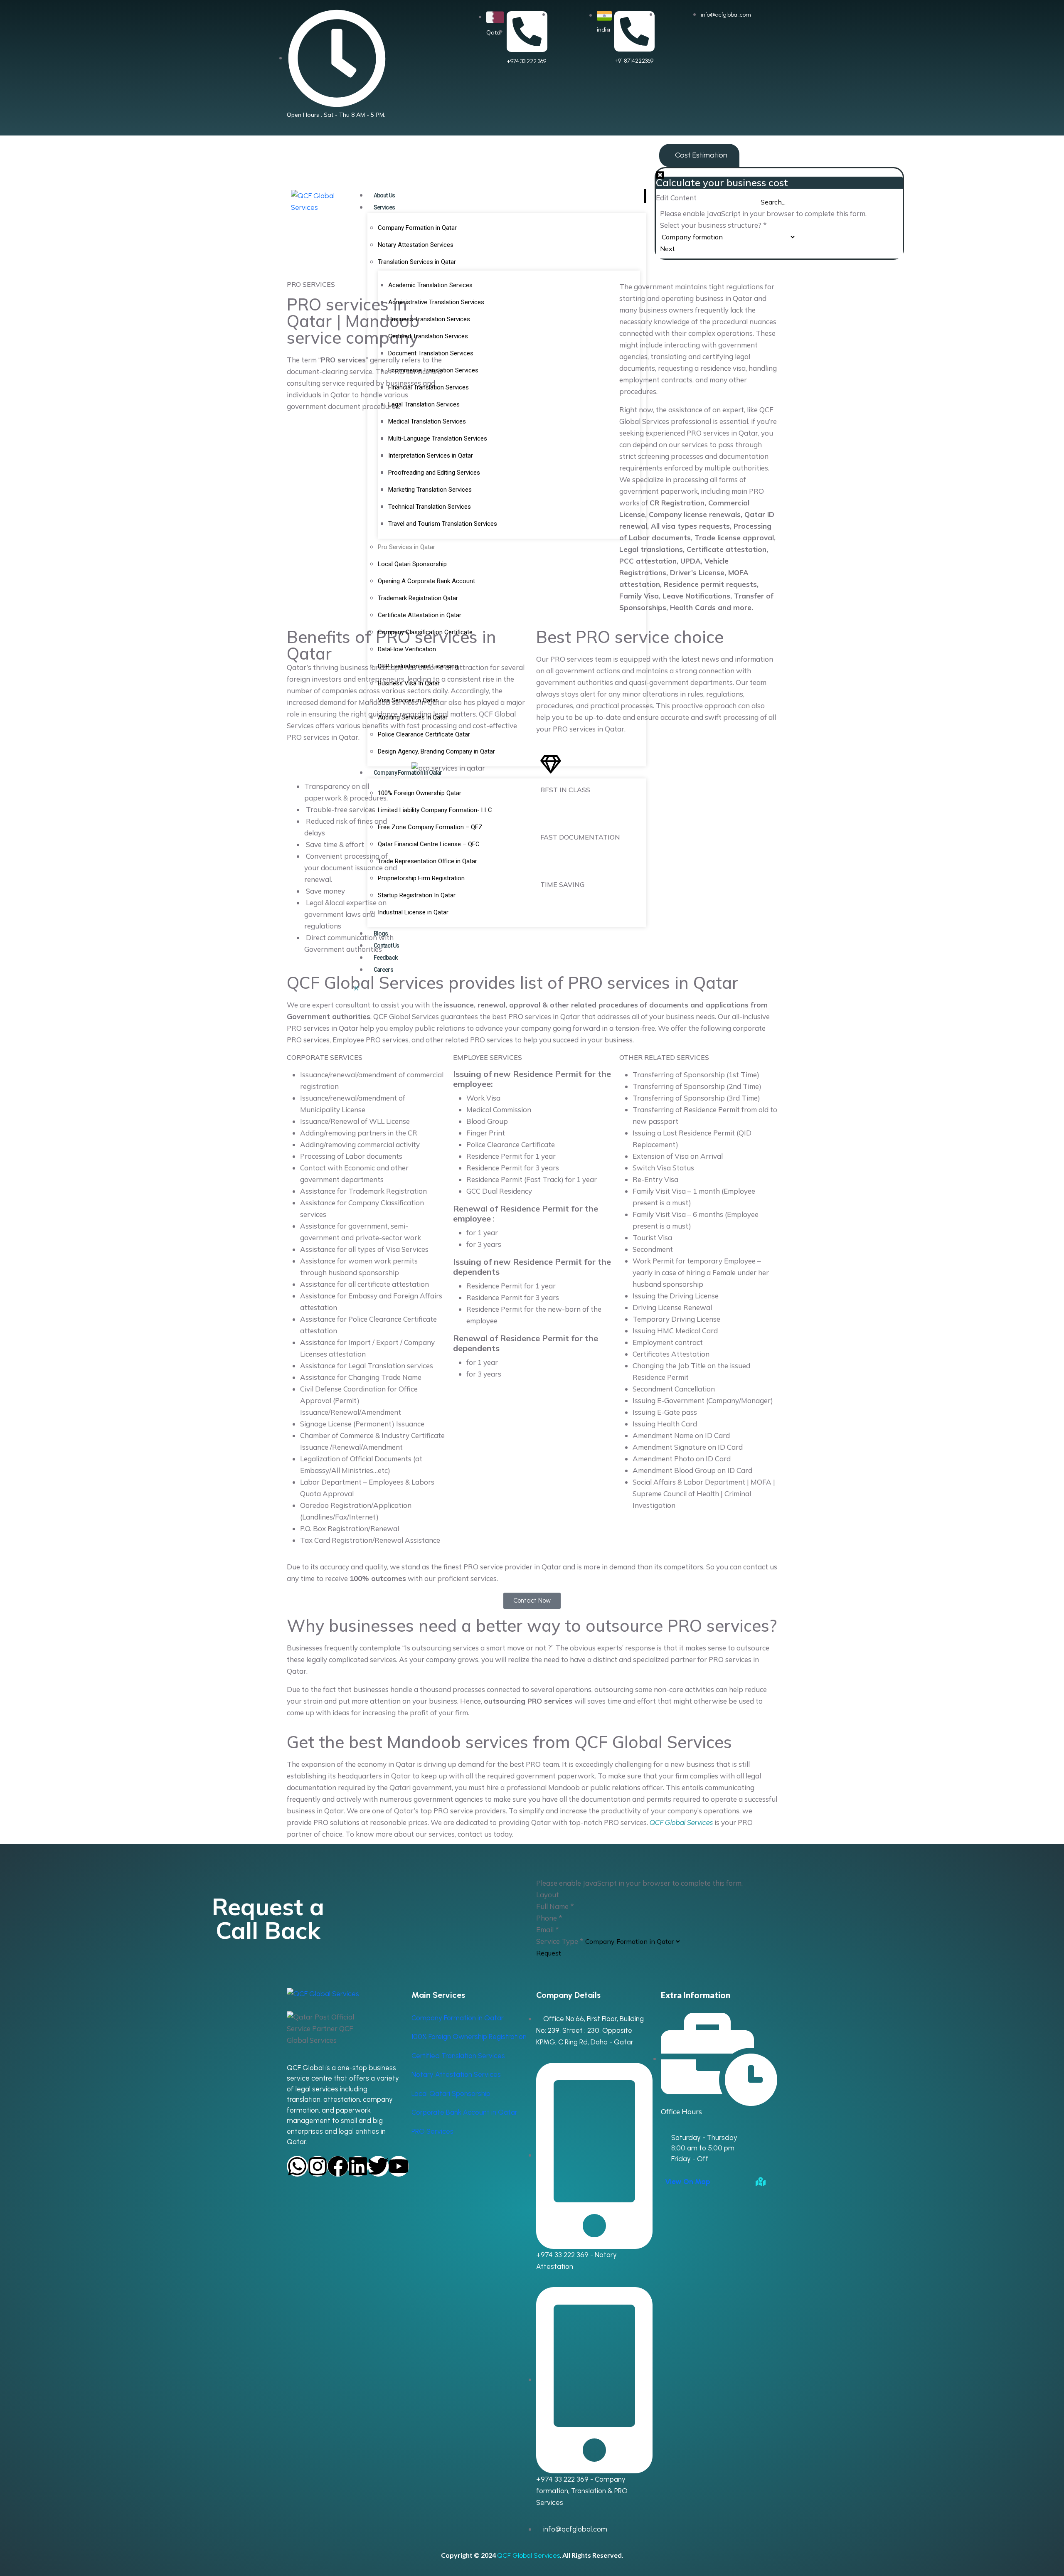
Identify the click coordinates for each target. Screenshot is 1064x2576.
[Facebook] (338, 2166)
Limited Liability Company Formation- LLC (435, 810)
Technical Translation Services (430, 507)
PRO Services (432, 2131)
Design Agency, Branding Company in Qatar (436, 751)
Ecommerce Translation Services (433, 370)
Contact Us (386, 946)
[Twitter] (378, 2166)
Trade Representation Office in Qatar (427, 861)
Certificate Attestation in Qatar (420, 615)
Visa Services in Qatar (408, 700)
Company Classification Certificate (425, 632)
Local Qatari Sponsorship (412, 564)
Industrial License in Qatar (413, 912)
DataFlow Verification (407, 649)
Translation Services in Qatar (417, 262)
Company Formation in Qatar (417, 228)
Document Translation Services (431, 353)
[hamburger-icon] (645, 196)
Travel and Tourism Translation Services (443, 524)
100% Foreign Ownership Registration (469, 2037)
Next (667, 249)
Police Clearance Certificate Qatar (424, 734)
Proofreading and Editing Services (434, 473)
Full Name (555, 1906)
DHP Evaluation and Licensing (418, 666)
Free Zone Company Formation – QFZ (430, 827)
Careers (383, 970)
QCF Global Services (528, 2555)
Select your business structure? (713, 225)
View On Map (688, 2182)
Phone (549, 1918)
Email (548, 1930)
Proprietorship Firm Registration (421, 878)
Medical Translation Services (427, 421)
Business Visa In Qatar (409, 683)
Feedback (385, 958)
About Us (384, 195)
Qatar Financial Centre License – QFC (429, 844)
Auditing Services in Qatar (413, 717)
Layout (548, 1895)
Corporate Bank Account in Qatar (464, 2112)
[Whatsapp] (297, 2166)
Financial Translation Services (429, 387)
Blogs (381, 933)
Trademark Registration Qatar (418, 598)
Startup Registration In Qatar (417, 895)
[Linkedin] (358, 2166)
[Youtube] (399, 2166)
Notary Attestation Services (416, 245)
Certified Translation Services (428, 336)
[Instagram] (318, 2166)
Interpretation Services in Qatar (431, 456)
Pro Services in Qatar (406, 547)
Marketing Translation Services (430, 490)
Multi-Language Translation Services (438, 438)
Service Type (560, 1941)
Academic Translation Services (430, 285)
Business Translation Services (429, 319)
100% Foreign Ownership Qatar (420, 793)
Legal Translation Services (424, 404)
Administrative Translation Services (436, 302)
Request (549, 1953)
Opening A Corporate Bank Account (426, 581)
